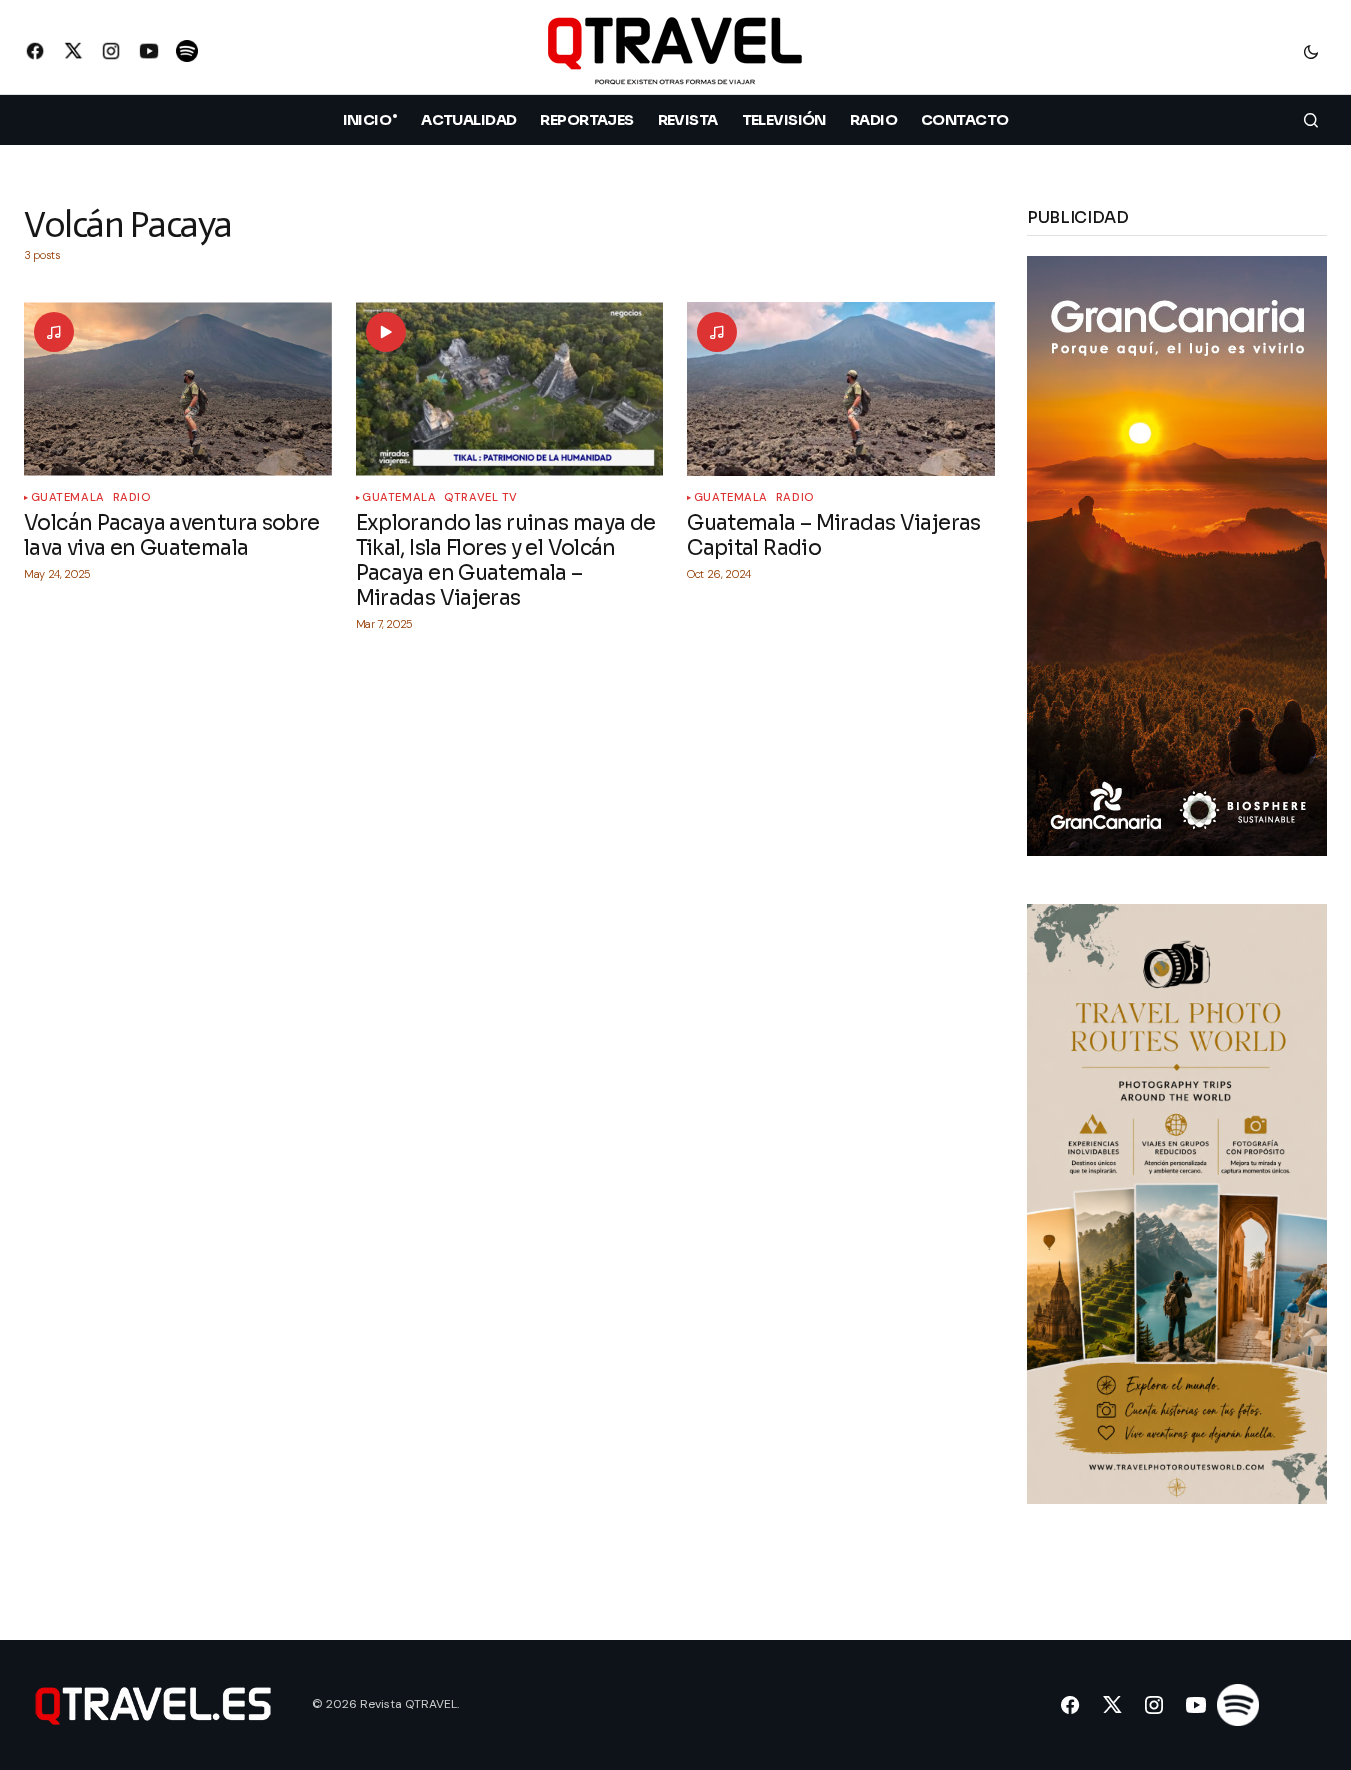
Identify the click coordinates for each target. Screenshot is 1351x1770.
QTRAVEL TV (481, 497)
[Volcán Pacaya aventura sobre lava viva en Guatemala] (178, 388)
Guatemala (68, 497)
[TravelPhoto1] (1177, 1202)
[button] (1311, 51)
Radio (132, 497)
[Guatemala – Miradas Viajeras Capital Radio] (841, 388)
